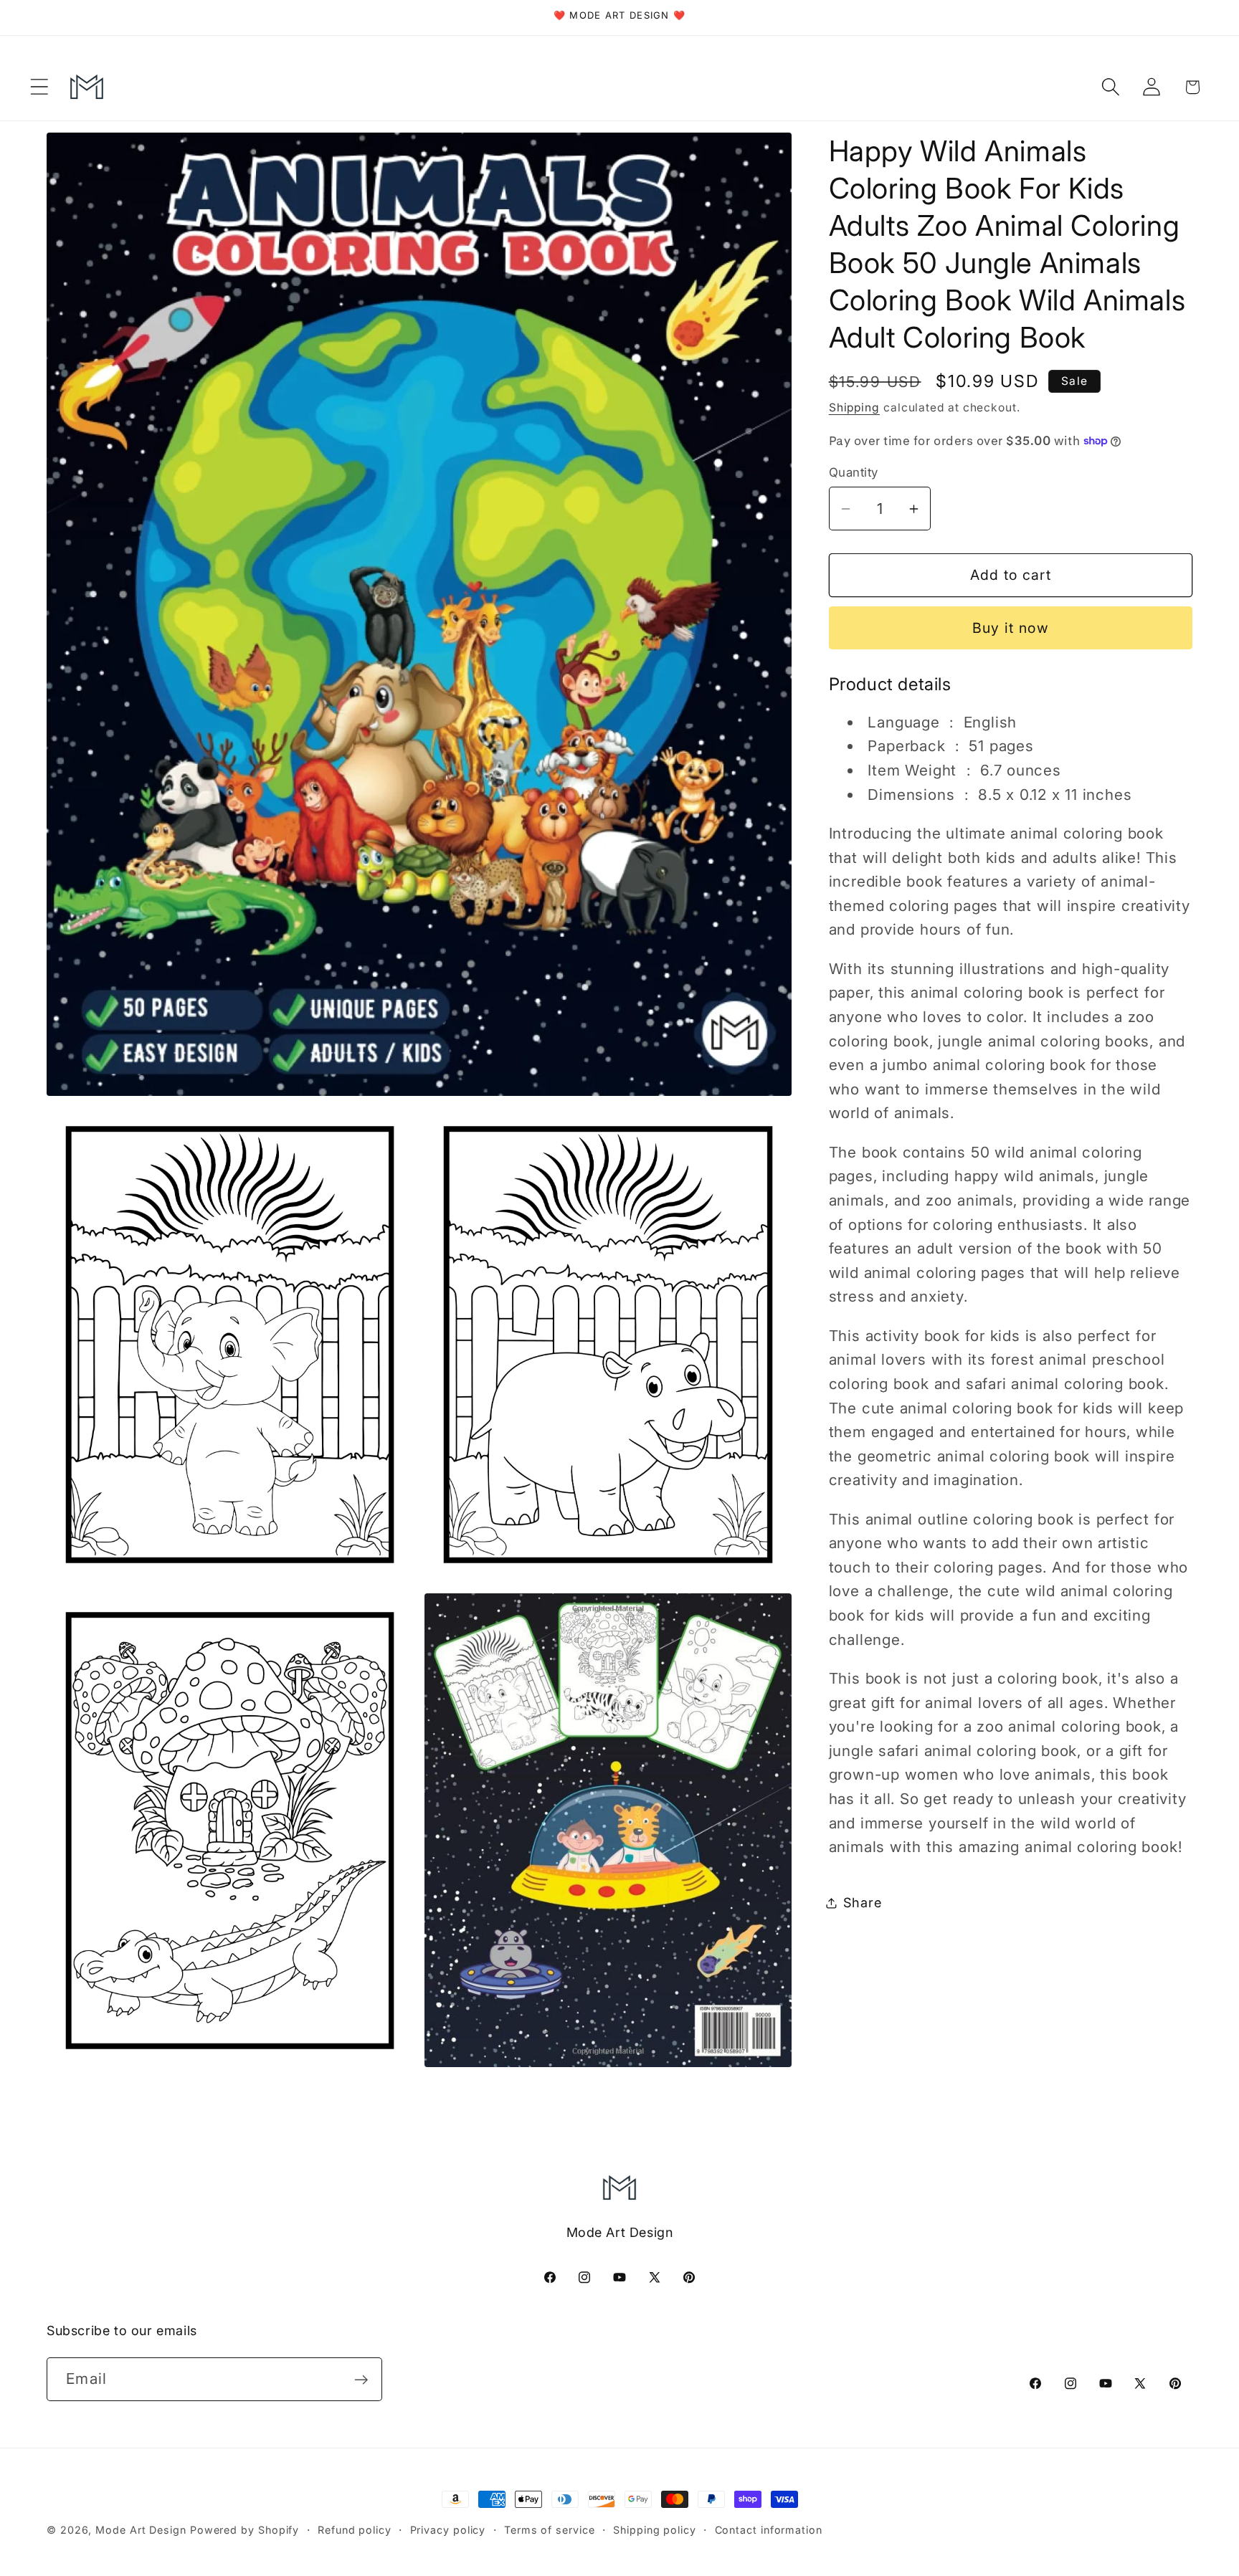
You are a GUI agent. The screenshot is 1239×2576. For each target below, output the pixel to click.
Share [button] (863, 1902)
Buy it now (1011, 628)
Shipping (854, 407)
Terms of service (550, 2530)
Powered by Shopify (245, 2530)
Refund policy (355, 2530)
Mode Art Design (141, 2530)
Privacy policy (448, 2530)
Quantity (854, 472)
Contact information (769, 2530)
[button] (39, 87)
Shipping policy (655, 2530)
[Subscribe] (361, 2380)
